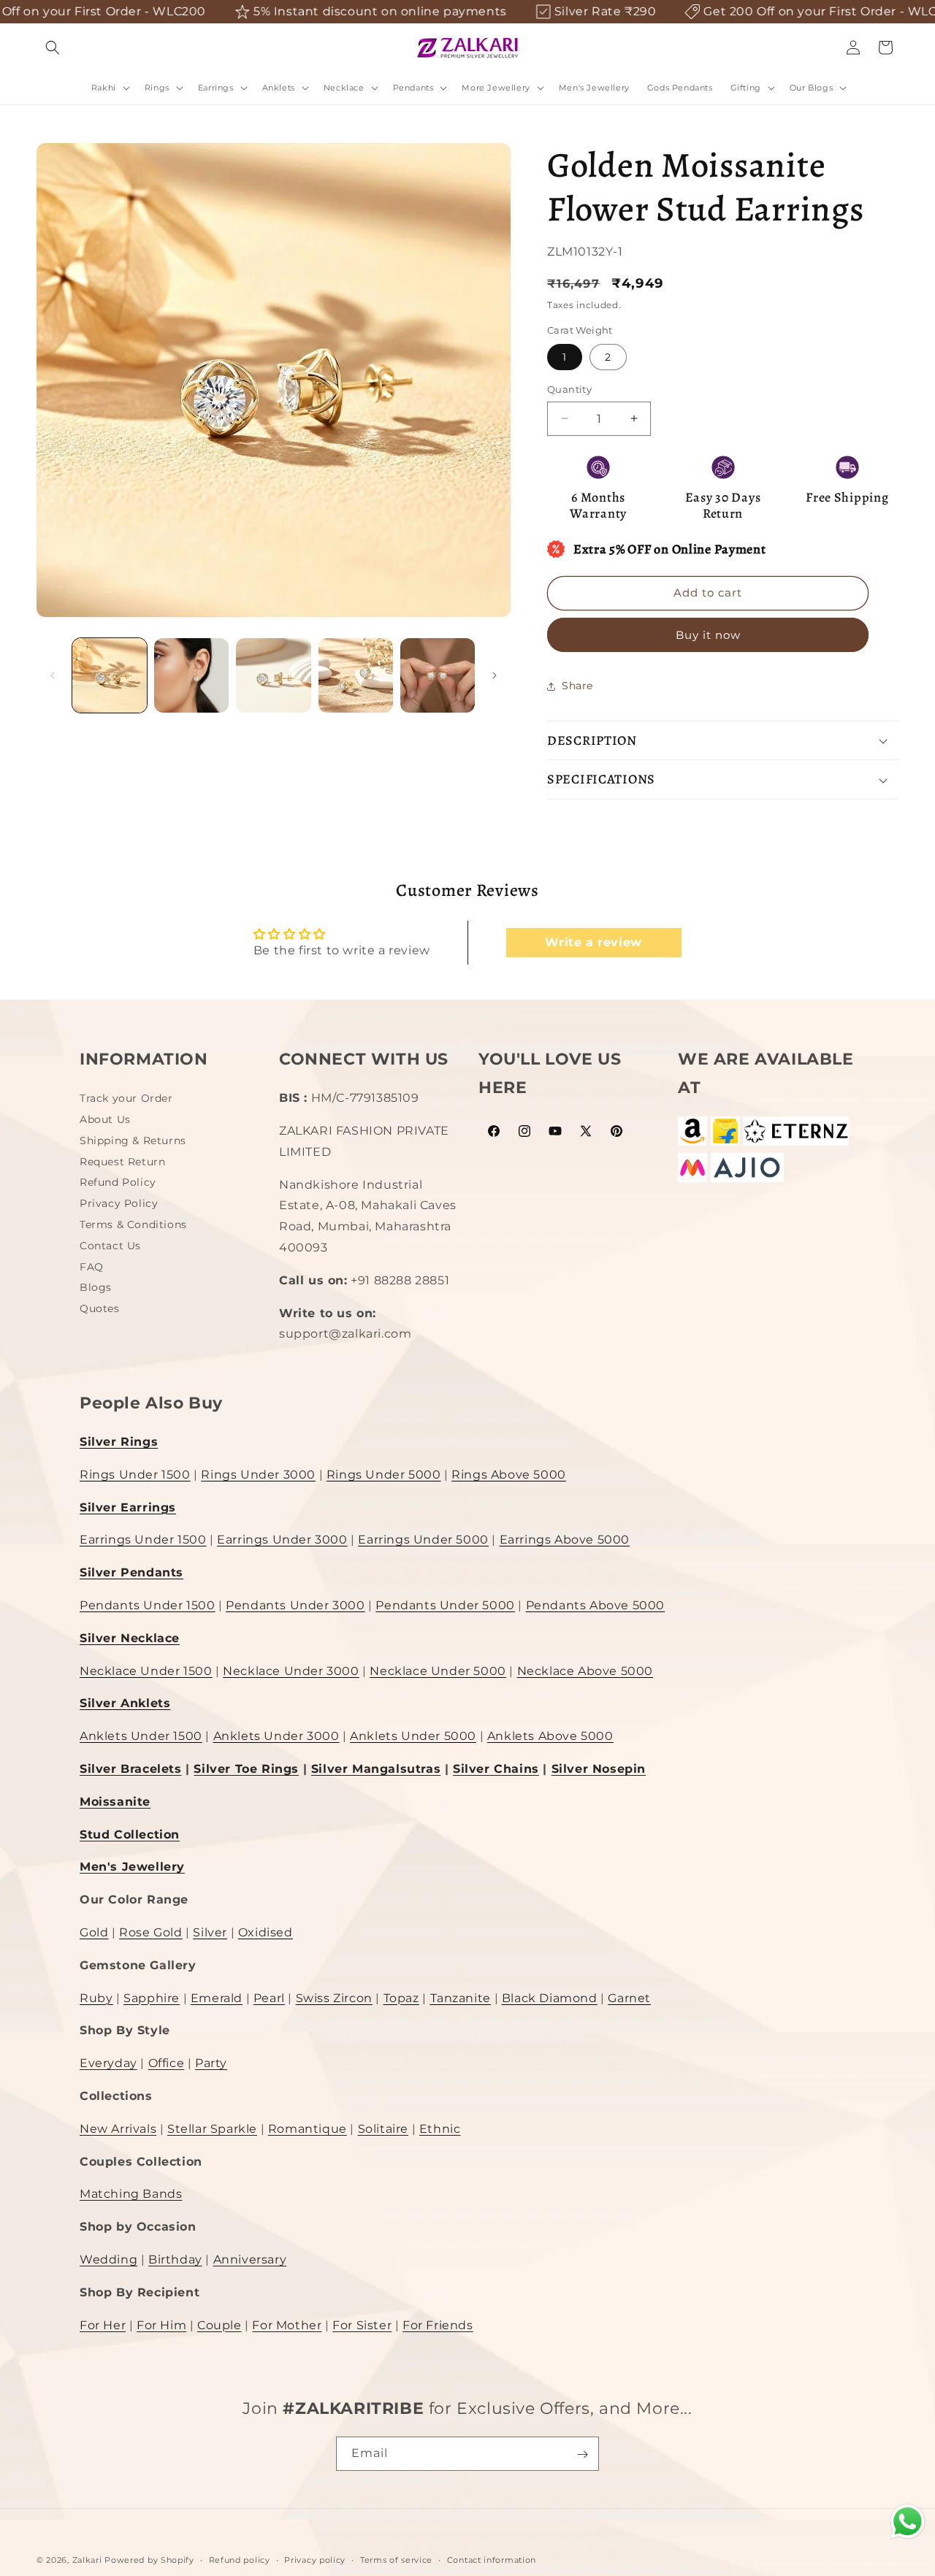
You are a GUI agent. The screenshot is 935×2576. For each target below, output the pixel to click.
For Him (161, 2324)
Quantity (569, 389)
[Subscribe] (582, 2454)
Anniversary (250, 2259)
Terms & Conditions (133, 1224)
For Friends (438, 2324)
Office (167, 2063)
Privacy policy (315, 2559)
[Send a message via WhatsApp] (908, 2522)
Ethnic (440, 2128)
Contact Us (110, 1245)
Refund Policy (118, 1182)
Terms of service (396, 2559)
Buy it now (708, 635)
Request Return (122, 1161)
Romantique (308, 2128)
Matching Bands (131, 2194)
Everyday (108, 2063)
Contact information (492, 2559)
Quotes (100, 1308)
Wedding (108, 2259)
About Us (105, 1119)
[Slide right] (495, 675)
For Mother (287, 2324)
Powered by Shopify (149, 2560)
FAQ (92, 1266)
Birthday (175, 2259)
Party (211, 2063)
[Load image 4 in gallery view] (356, 675)
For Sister (362, 2324)
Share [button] (577, 686)
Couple (220, 2324)
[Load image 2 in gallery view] (191, 675)
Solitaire (383, 2128)
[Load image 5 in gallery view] (438, 675)
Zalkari (87, 2560)
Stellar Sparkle (212, 2128)
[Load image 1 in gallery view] (110, 675)
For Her (103, 2324)
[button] (53, 47)
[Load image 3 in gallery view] (273, 675)
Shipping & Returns (133, 1140)
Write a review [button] (593, 942)
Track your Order (126, 1100)
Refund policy (240, 2559)
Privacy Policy (119, 1203)
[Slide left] (53, 675)
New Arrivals (118, 2128)
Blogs (96, 1287)
